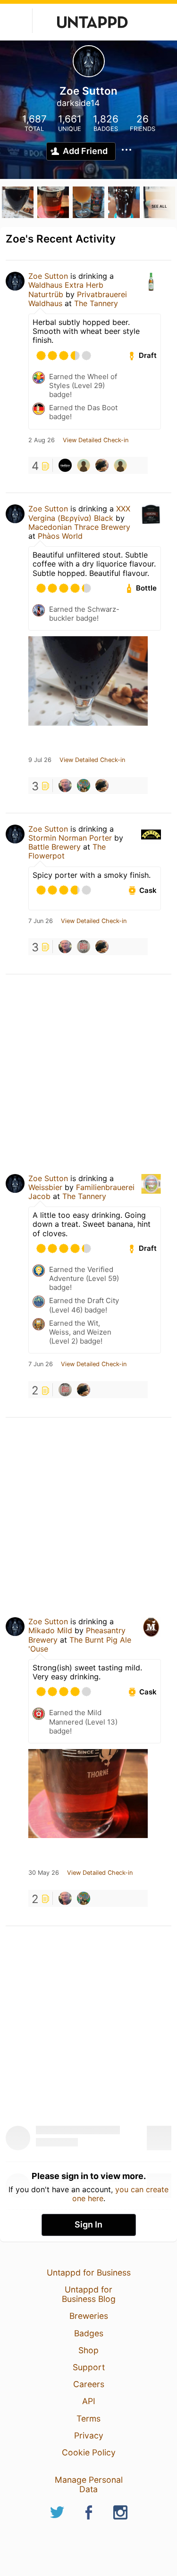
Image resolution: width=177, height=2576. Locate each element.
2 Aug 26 (42, 440)
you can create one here (121, 2194)
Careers (89, 2384)
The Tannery (96, 303)
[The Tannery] (65, 465)
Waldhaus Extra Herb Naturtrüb (66, 289)
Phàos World (60, 536)
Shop (88, 2350)
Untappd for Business (89, 2272)
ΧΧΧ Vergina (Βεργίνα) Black (79, 513)
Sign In (88, 2224)
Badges (89, 2333)
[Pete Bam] (120, 465)
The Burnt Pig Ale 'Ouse (80, 1644)
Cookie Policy (89, 2452)
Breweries (89, 2316)
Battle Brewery (55, 847)
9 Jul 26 (40, 760)
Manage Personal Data (89, 2484)
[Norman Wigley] (65, 786)
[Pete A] (84, 786)
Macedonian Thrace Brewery (79, 527)
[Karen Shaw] (102, 465)
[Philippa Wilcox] (84, 947)
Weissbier (45, 1187)
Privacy (89, 2435)
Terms (88, 2418)
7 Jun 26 (41, 921)
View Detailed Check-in (96, 440)
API (89, 2401)
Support (89, 2367)
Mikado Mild (50, 1630)
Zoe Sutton (48, 276)
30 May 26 (44, 1873)
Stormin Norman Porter (70, 838)
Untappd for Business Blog (89, 2294)
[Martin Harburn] (84, 465)
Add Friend (85, 151)
